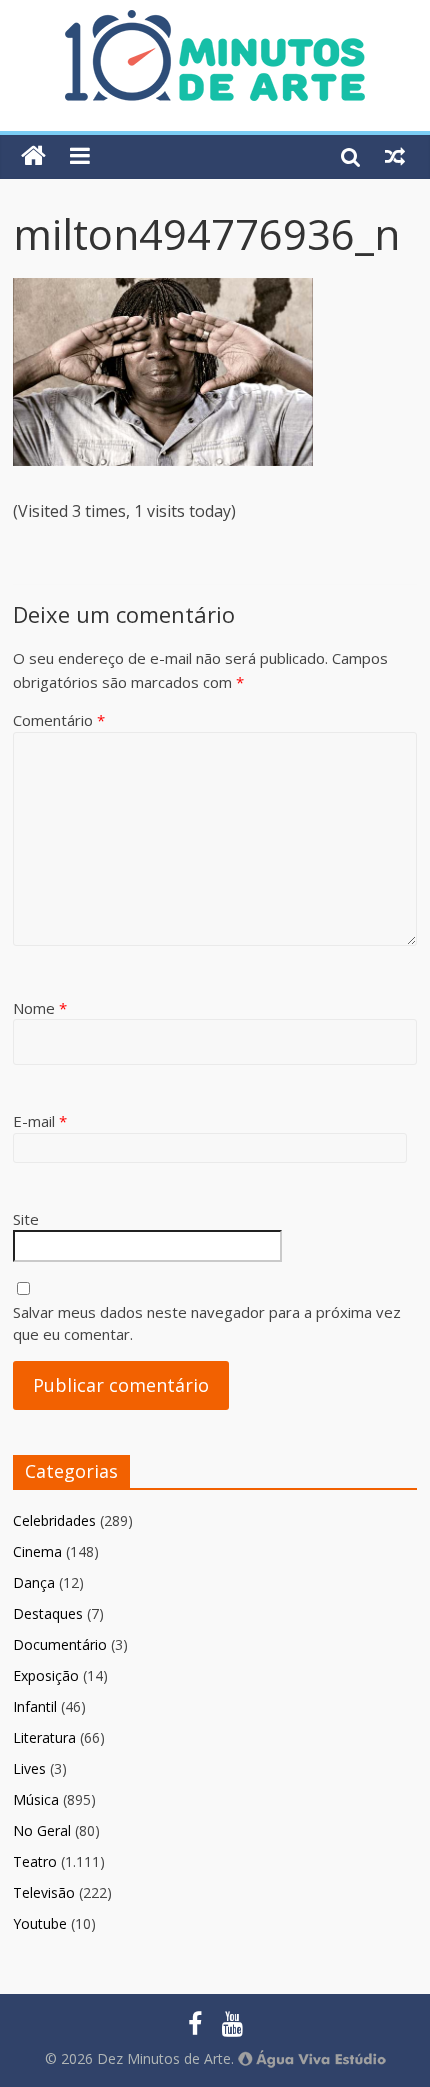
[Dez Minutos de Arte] (215, 22)
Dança (34, 1582)
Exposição (46, 1675)
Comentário (59, 720)
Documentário (60, 1644)
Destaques (48, 1613)
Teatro (35, 1861)
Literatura (44, 1737)
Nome (40, 1008)
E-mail (40, 1121)
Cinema (37, 1551)
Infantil (35, 1706)
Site (26, 1219)
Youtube (40, 1923)
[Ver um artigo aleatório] (395, 156)
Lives (29, 1768)
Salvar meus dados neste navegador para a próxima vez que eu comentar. (207, 1323)
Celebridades (54, 1520)
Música (36, 1799)
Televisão (44, 1892)
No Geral (42, 1830)
